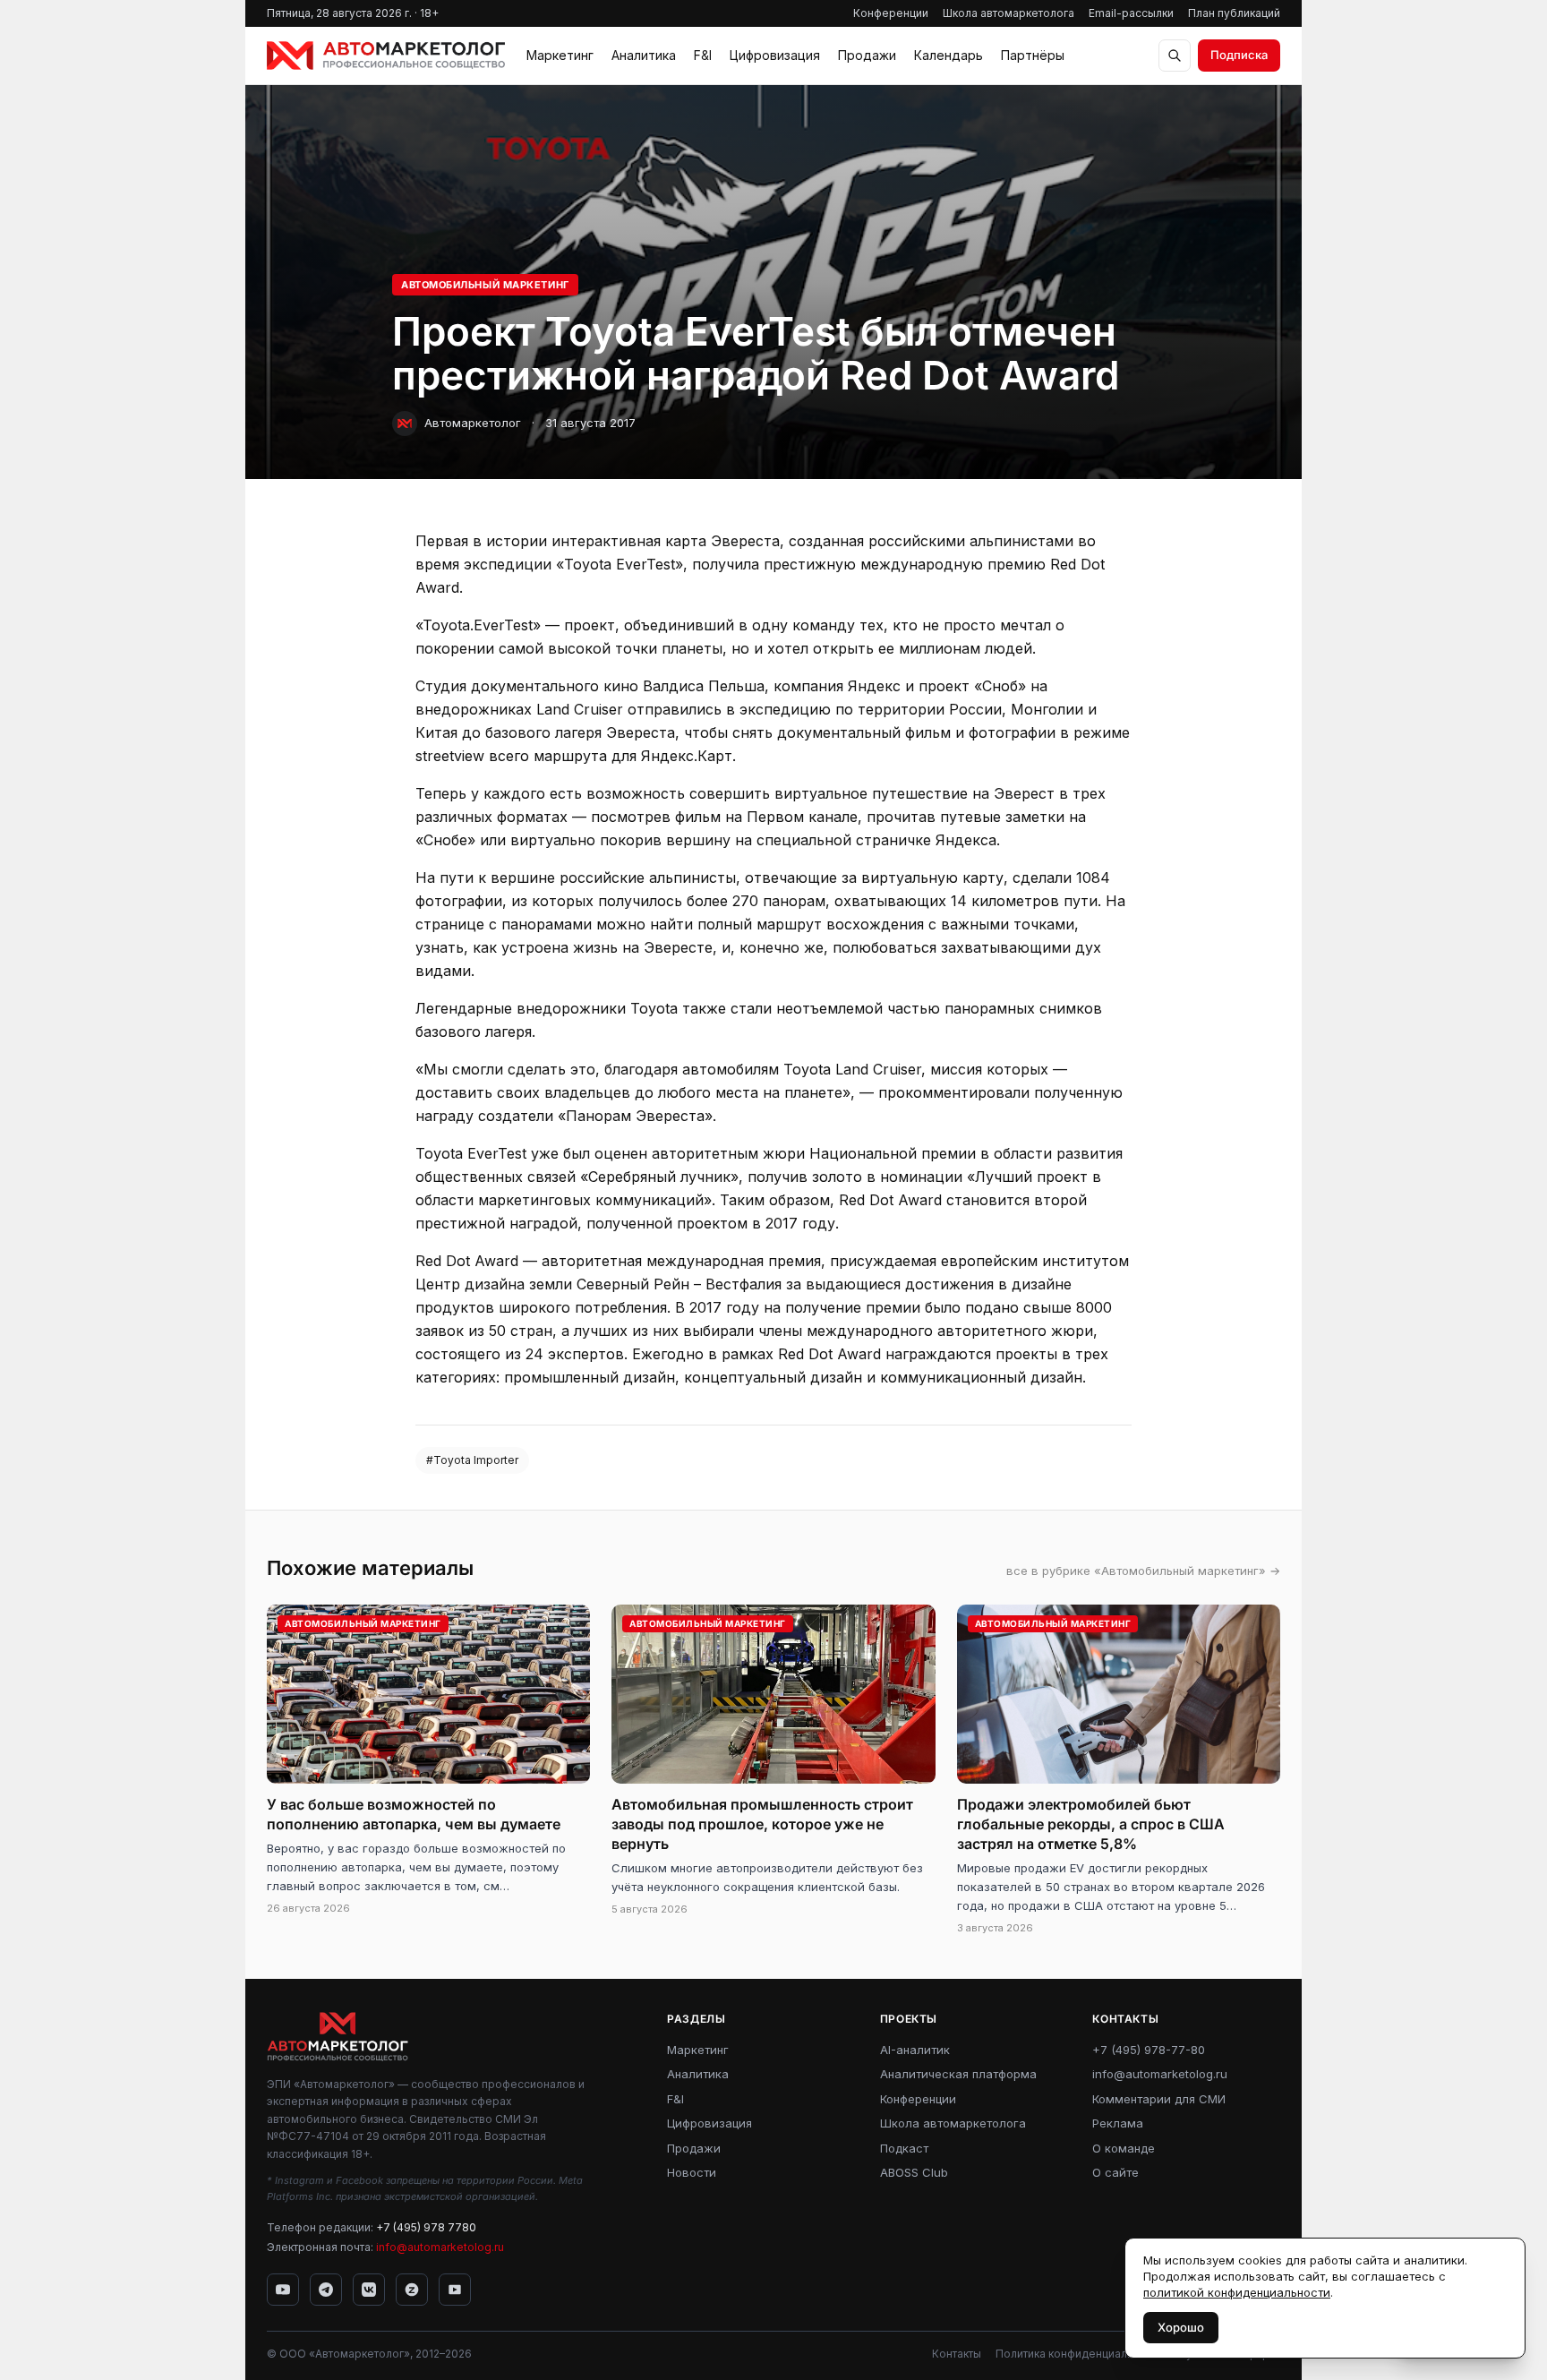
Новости (692, 2172)
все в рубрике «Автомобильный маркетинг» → (1143, 1571)
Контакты (957, 2354)
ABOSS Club (914, 2172)
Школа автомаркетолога (1009, 13)
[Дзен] (412, 2290)
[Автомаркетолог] (386, 56)
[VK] (369, 2290)
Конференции (891, 13)
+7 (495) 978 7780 (426, 2227)
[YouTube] (283, 2290)
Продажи (867, 55)
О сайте (1115, 2172)
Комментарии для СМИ (1159, 2099)
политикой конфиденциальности (1237, 2292)
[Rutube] (455, 2290)
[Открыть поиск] (1175, 56)
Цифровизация (775, 55)
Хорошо (1181, 2327)
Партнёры (1033, 55)
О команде (1124, 2148)
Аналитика (644, 55)
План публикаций (1234, 13)
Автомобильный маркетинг (485, 285)
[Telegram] (326, 2290)
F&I (703, 55)
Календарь (949, 55)
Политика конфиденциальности (1080, 2354)
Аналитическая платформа (958, 2074)
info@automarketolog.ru (440, 2247)
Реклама (1118, 2123)
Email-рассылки (1131, 13)
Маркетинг (560, 55)
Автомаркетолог (473, 423)
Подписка (1239, 55)
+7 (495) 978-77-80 (1149, 2050)
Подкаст (904, 2148)
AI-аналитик (915, 2050)
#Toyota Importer (472, 1460)
